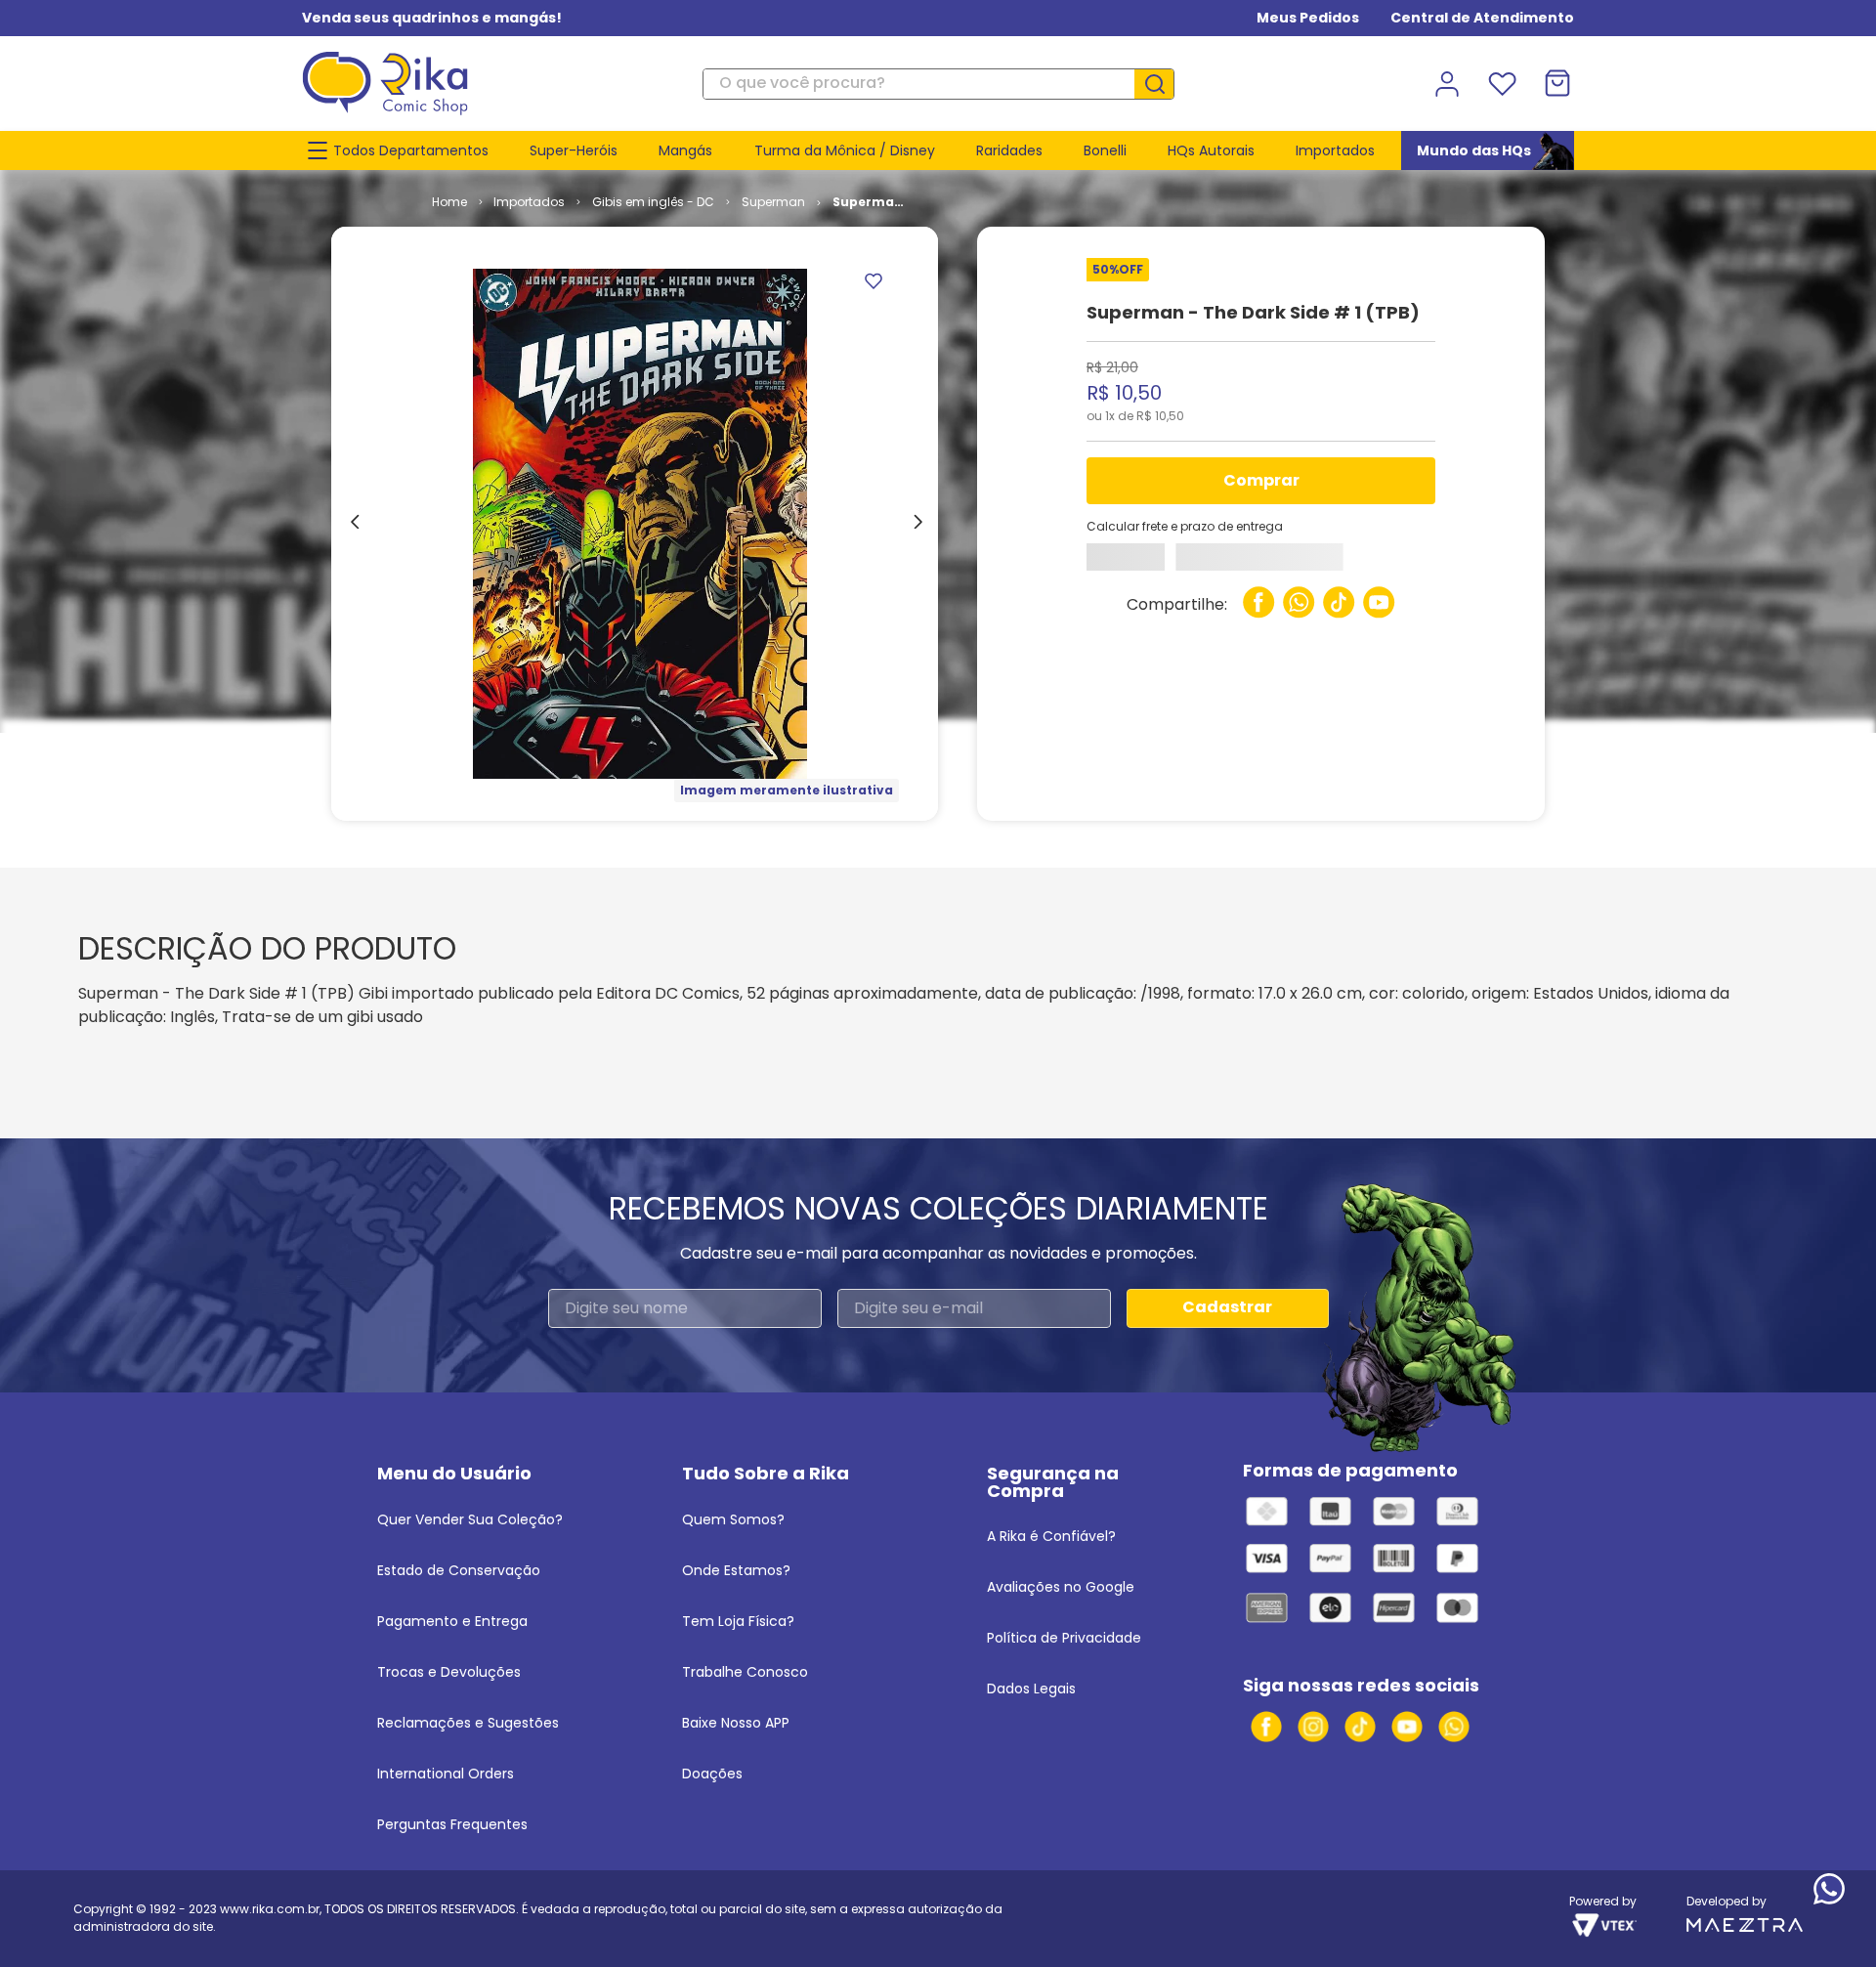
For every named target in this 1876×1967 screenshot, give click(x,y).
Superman (773, 202)
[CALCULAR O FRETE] (1140, 563)
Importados (529, 202)
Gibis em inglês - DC (653, 202)
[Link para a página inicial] (449, 202)
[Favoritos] (1502, 84)
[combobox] (938, 84)
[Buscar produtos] (1162, 84)
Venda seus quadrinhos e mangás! (432, 18)
